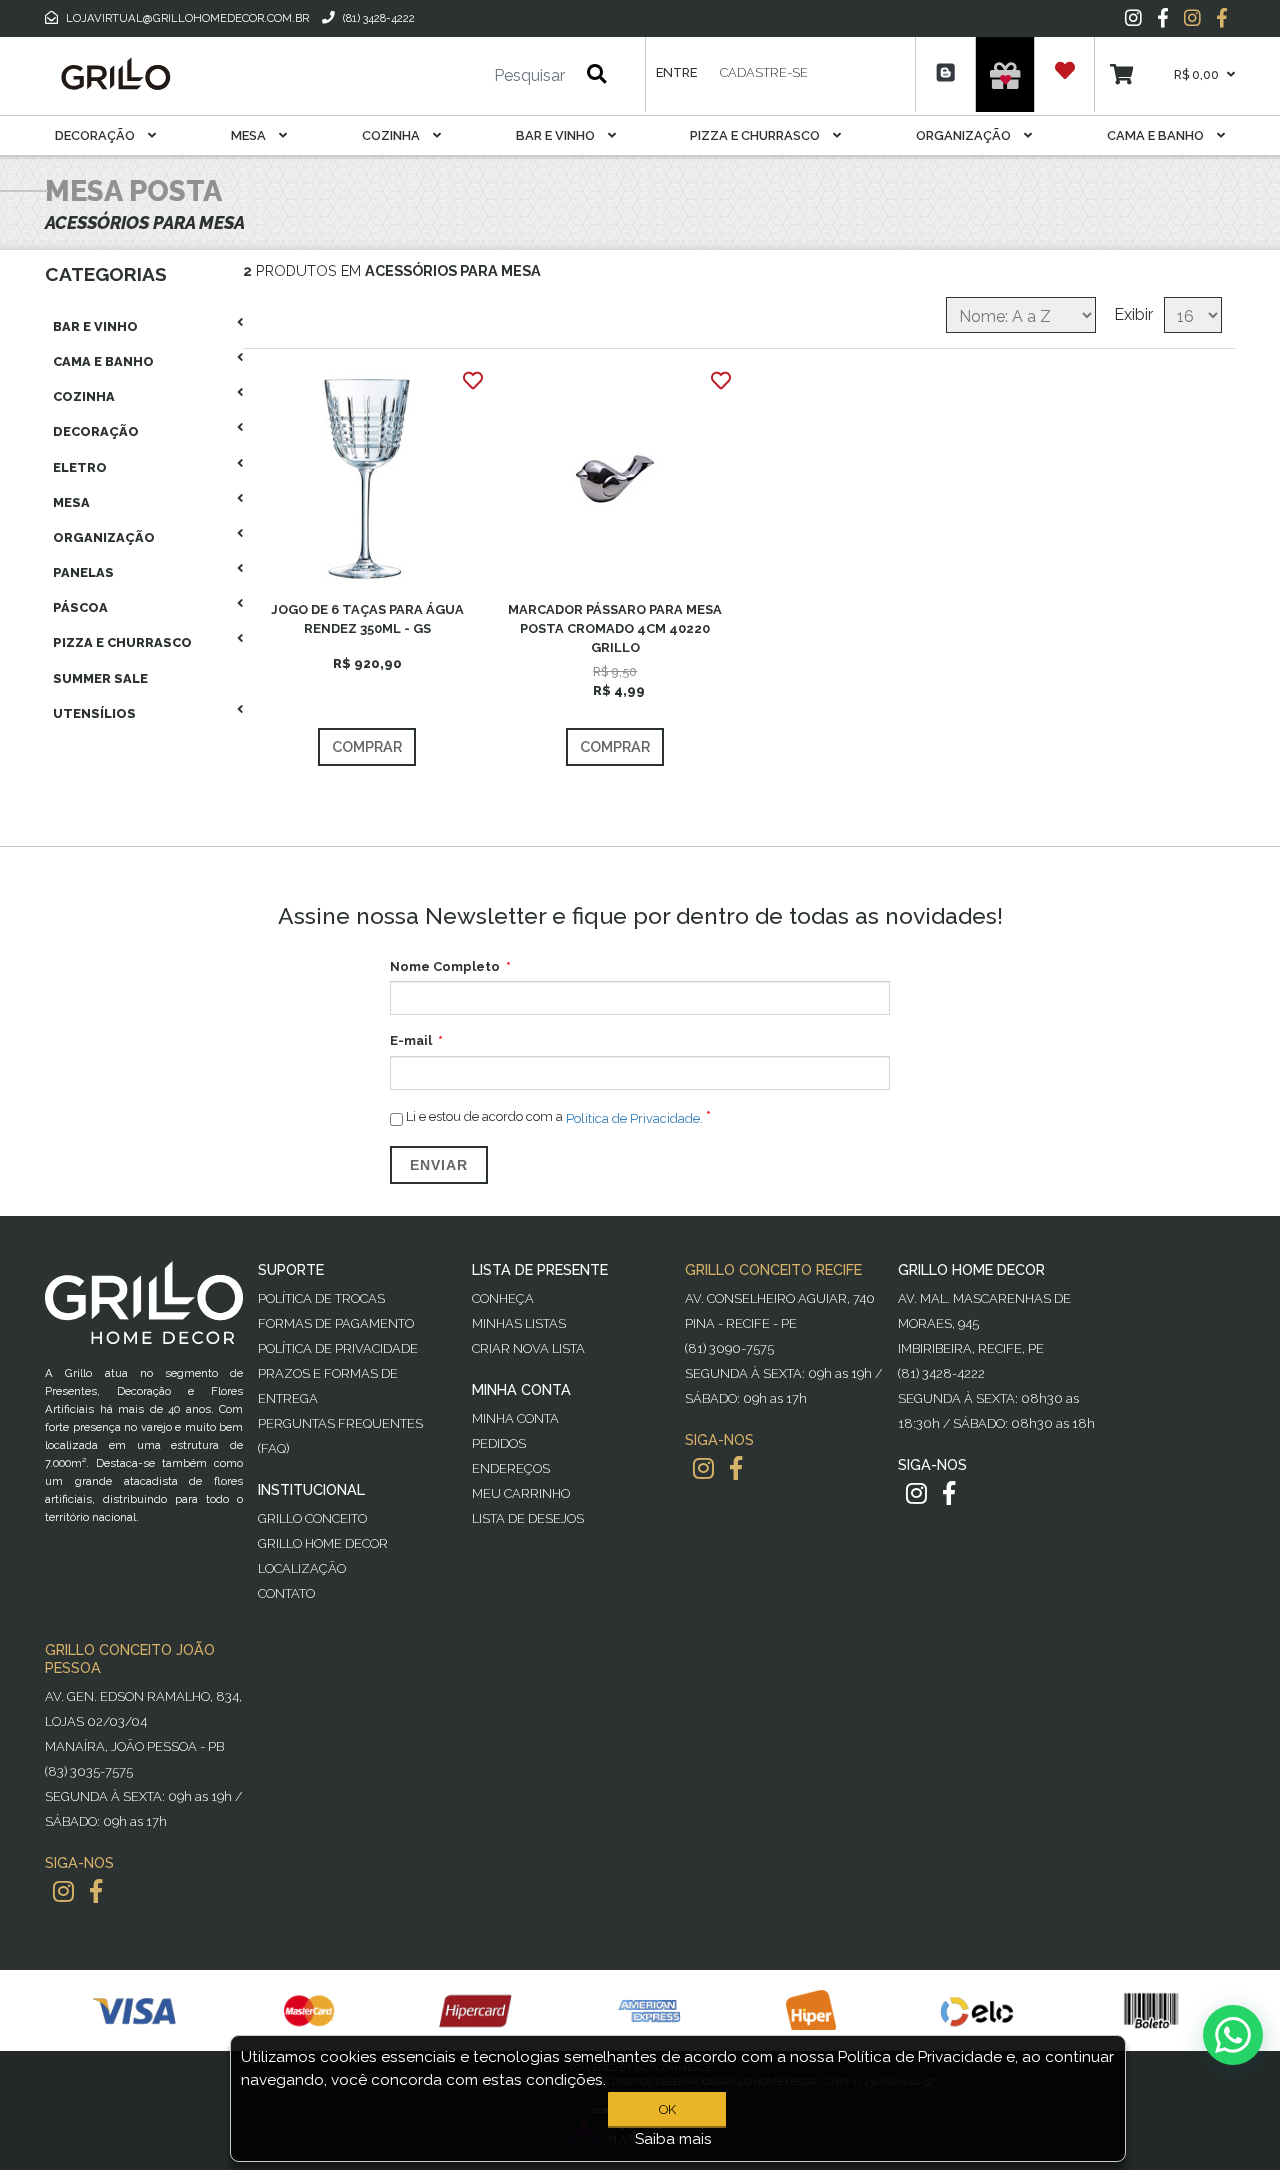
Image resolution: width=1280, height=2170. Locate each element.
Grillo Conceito (312, 1518)
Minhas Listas (519, 1323)
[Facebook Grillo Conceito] (1222, 18)
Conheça (503, 1298)
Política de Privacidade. (634, 1117)
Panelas (83, 572)
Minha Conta (515, 1418)
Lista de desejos (528, 1518)
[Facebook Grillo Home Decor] (949, 1493)
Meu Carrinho (521, 1493)
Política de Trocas (321, 1298)
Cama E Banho (1157, 135)
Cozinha (392, 135)
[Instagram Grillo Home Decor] (916, 1493)
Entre (676, 72)
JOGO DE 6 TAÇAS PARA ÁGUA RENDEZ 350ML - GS (367, 619)
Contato (286, 1593)
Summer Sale (100, 678)
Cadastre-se (764, 72)
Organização (965, 135)
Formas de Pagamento (336, 1323)
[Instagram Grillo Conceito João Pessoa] (63, 1891)
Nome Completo (445, 966)
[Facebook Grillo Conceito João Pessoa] (96, 1891)
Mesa (250, 135)
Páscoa (80, 607)
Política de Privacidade (338, 1348)
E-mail (411, 1040)
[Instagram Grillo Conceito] (1192, 18)
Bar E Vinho (557, 135)
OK (667, 2109)
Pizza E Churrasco (756, 135)
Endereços (511, 1468)
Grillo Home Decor (323, 1543)
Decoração (96, 135)
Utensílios (94, 713)
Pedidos (499, 1443)
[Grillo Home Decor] (115, 74)
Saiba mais (673, 2139)
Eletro (80, 467)
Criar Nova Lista (528, 1348)
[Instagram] (1133, 18)
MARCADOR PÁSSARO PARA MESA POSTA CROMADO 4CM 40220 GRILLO (615, 628)
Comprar (367, 746)
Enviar (439, 1165)
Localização (302, 1568)
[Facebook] (1163, 18)
